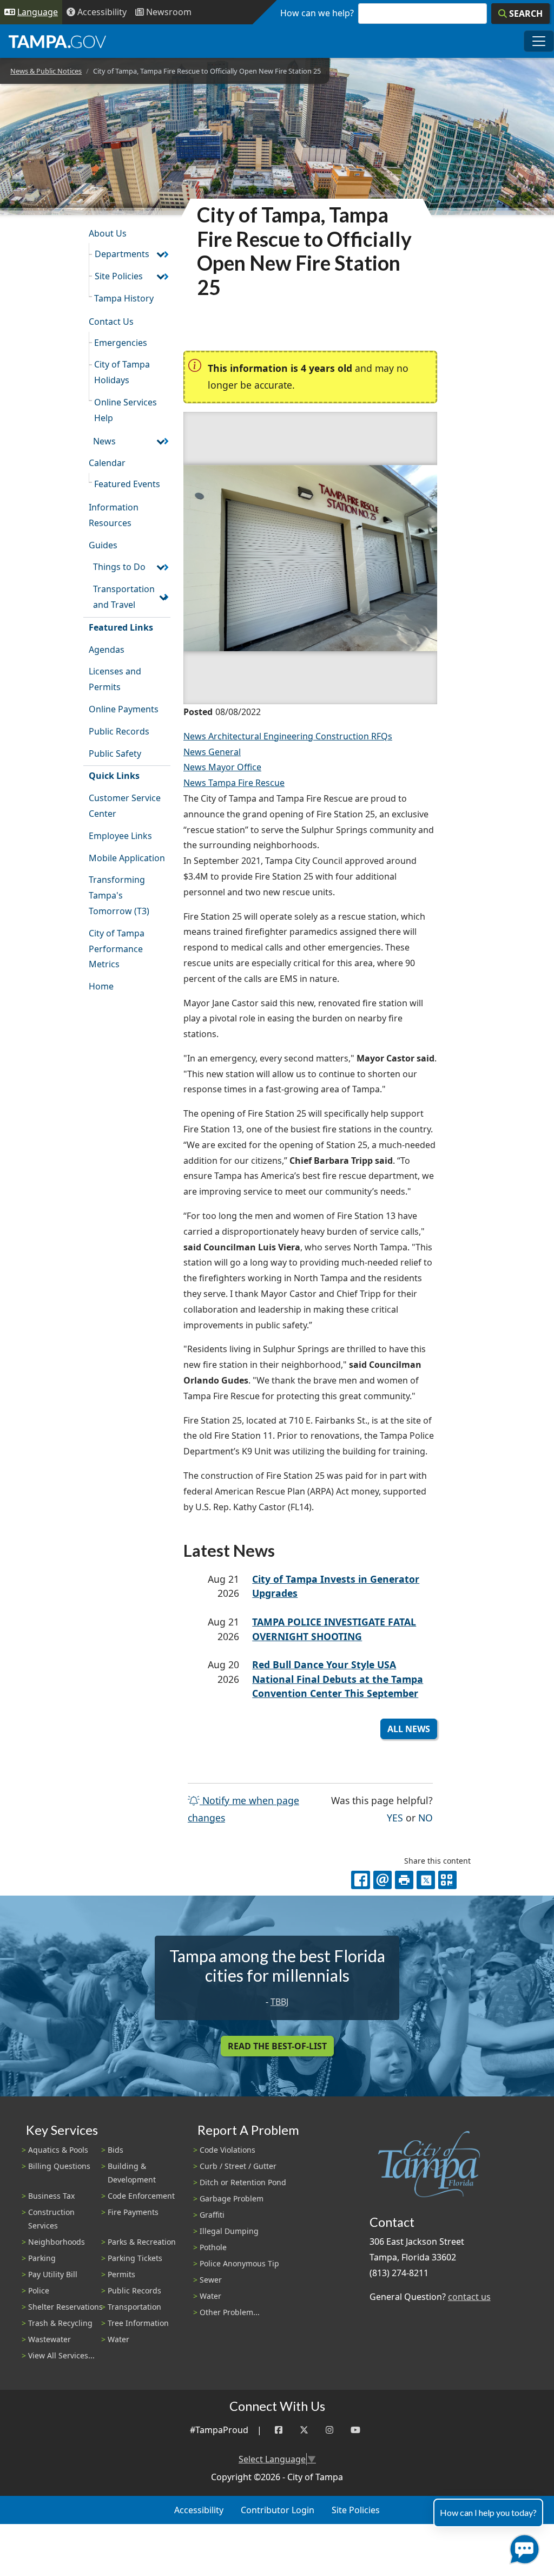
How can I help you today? (488, 2512)
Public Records (119, 731)
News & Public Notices (46, 71)
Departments (122, 254)
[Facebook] (279, 2430)
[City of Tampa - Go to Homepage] (57, 41)
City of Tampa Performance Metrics (117, 949)
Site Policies (119, 276)
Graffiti (212, 2215)
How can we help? (317, 13)
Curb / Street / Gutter (238, 2166)
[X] (426, 1880)
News (104, 441)
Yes (395, 1817)
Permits (121, 2274)
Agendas (107, 650)
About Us (108, 233)
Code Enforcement (141, 2196)
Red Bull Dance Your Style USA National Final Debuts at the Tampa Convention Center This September (338, 1679)
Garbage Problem (232, 2198)
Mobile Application (127, 858)
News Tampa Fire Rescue (234, 783)
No (426, 1817)
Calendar (107, 463)
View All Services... (61, 2355)
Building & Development (132, 2173)
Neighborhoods (57, 2242)
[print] (404, 1880)
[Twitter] (304, 2430)
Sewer (211, 2280)
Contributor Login (278, 2510)
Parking (42, 2258)
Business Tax (51, 2196)
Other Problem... (230, 2312)
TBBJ (279, 2002)
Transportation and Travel (124, 597)
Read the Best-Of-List (277, 2046)
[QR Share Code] (447, 1880)
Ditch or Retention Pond (243, 2182)
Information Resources (114, 515)
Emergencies (121, 343)
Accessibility (199, 2510)
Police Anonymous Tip (239, 2263)
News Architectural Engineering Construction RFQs (288, 736)
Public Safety (115, 753)
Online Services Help (126, 410)
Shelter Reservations (65, 2307)
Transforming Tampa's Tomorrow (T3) (119, 895)
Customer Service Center (125, 806)
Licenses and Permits (115, 679)
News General (212, 752)
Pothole (213, 2247)
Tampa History (124, 298)
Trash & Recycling (60, 2323)
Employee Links (120, 836)
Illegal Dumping (229, 2231)
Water (118, 2339)
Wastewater (50, 2339)
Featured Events (127, 484)
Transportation (134, 2307)
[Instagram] (329, 2430)
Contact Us (111, 322)
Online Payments (124, 709)
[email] (382, 1880)
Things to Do (119, 567)
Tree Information (138, 2323)
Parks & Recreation (142, 2242)
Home (101, 986)
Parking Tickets (135, 2258)
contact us (469, 2297)
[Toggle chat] (522, 2547)
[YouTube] (355, 2430)
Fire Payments (133, 2212)
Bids (116, 2150)
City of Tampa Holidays (122, 372)
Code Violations (227, 2150)
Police (39, 2290)
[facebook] (360, 1880)
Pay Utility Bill (53, 2274)
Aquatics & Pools (58, 2150)
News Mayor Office (222, 767)
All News (409, 1729)
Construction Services (51, 2219)
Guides (103, 545)
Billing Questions (59, 2166)
